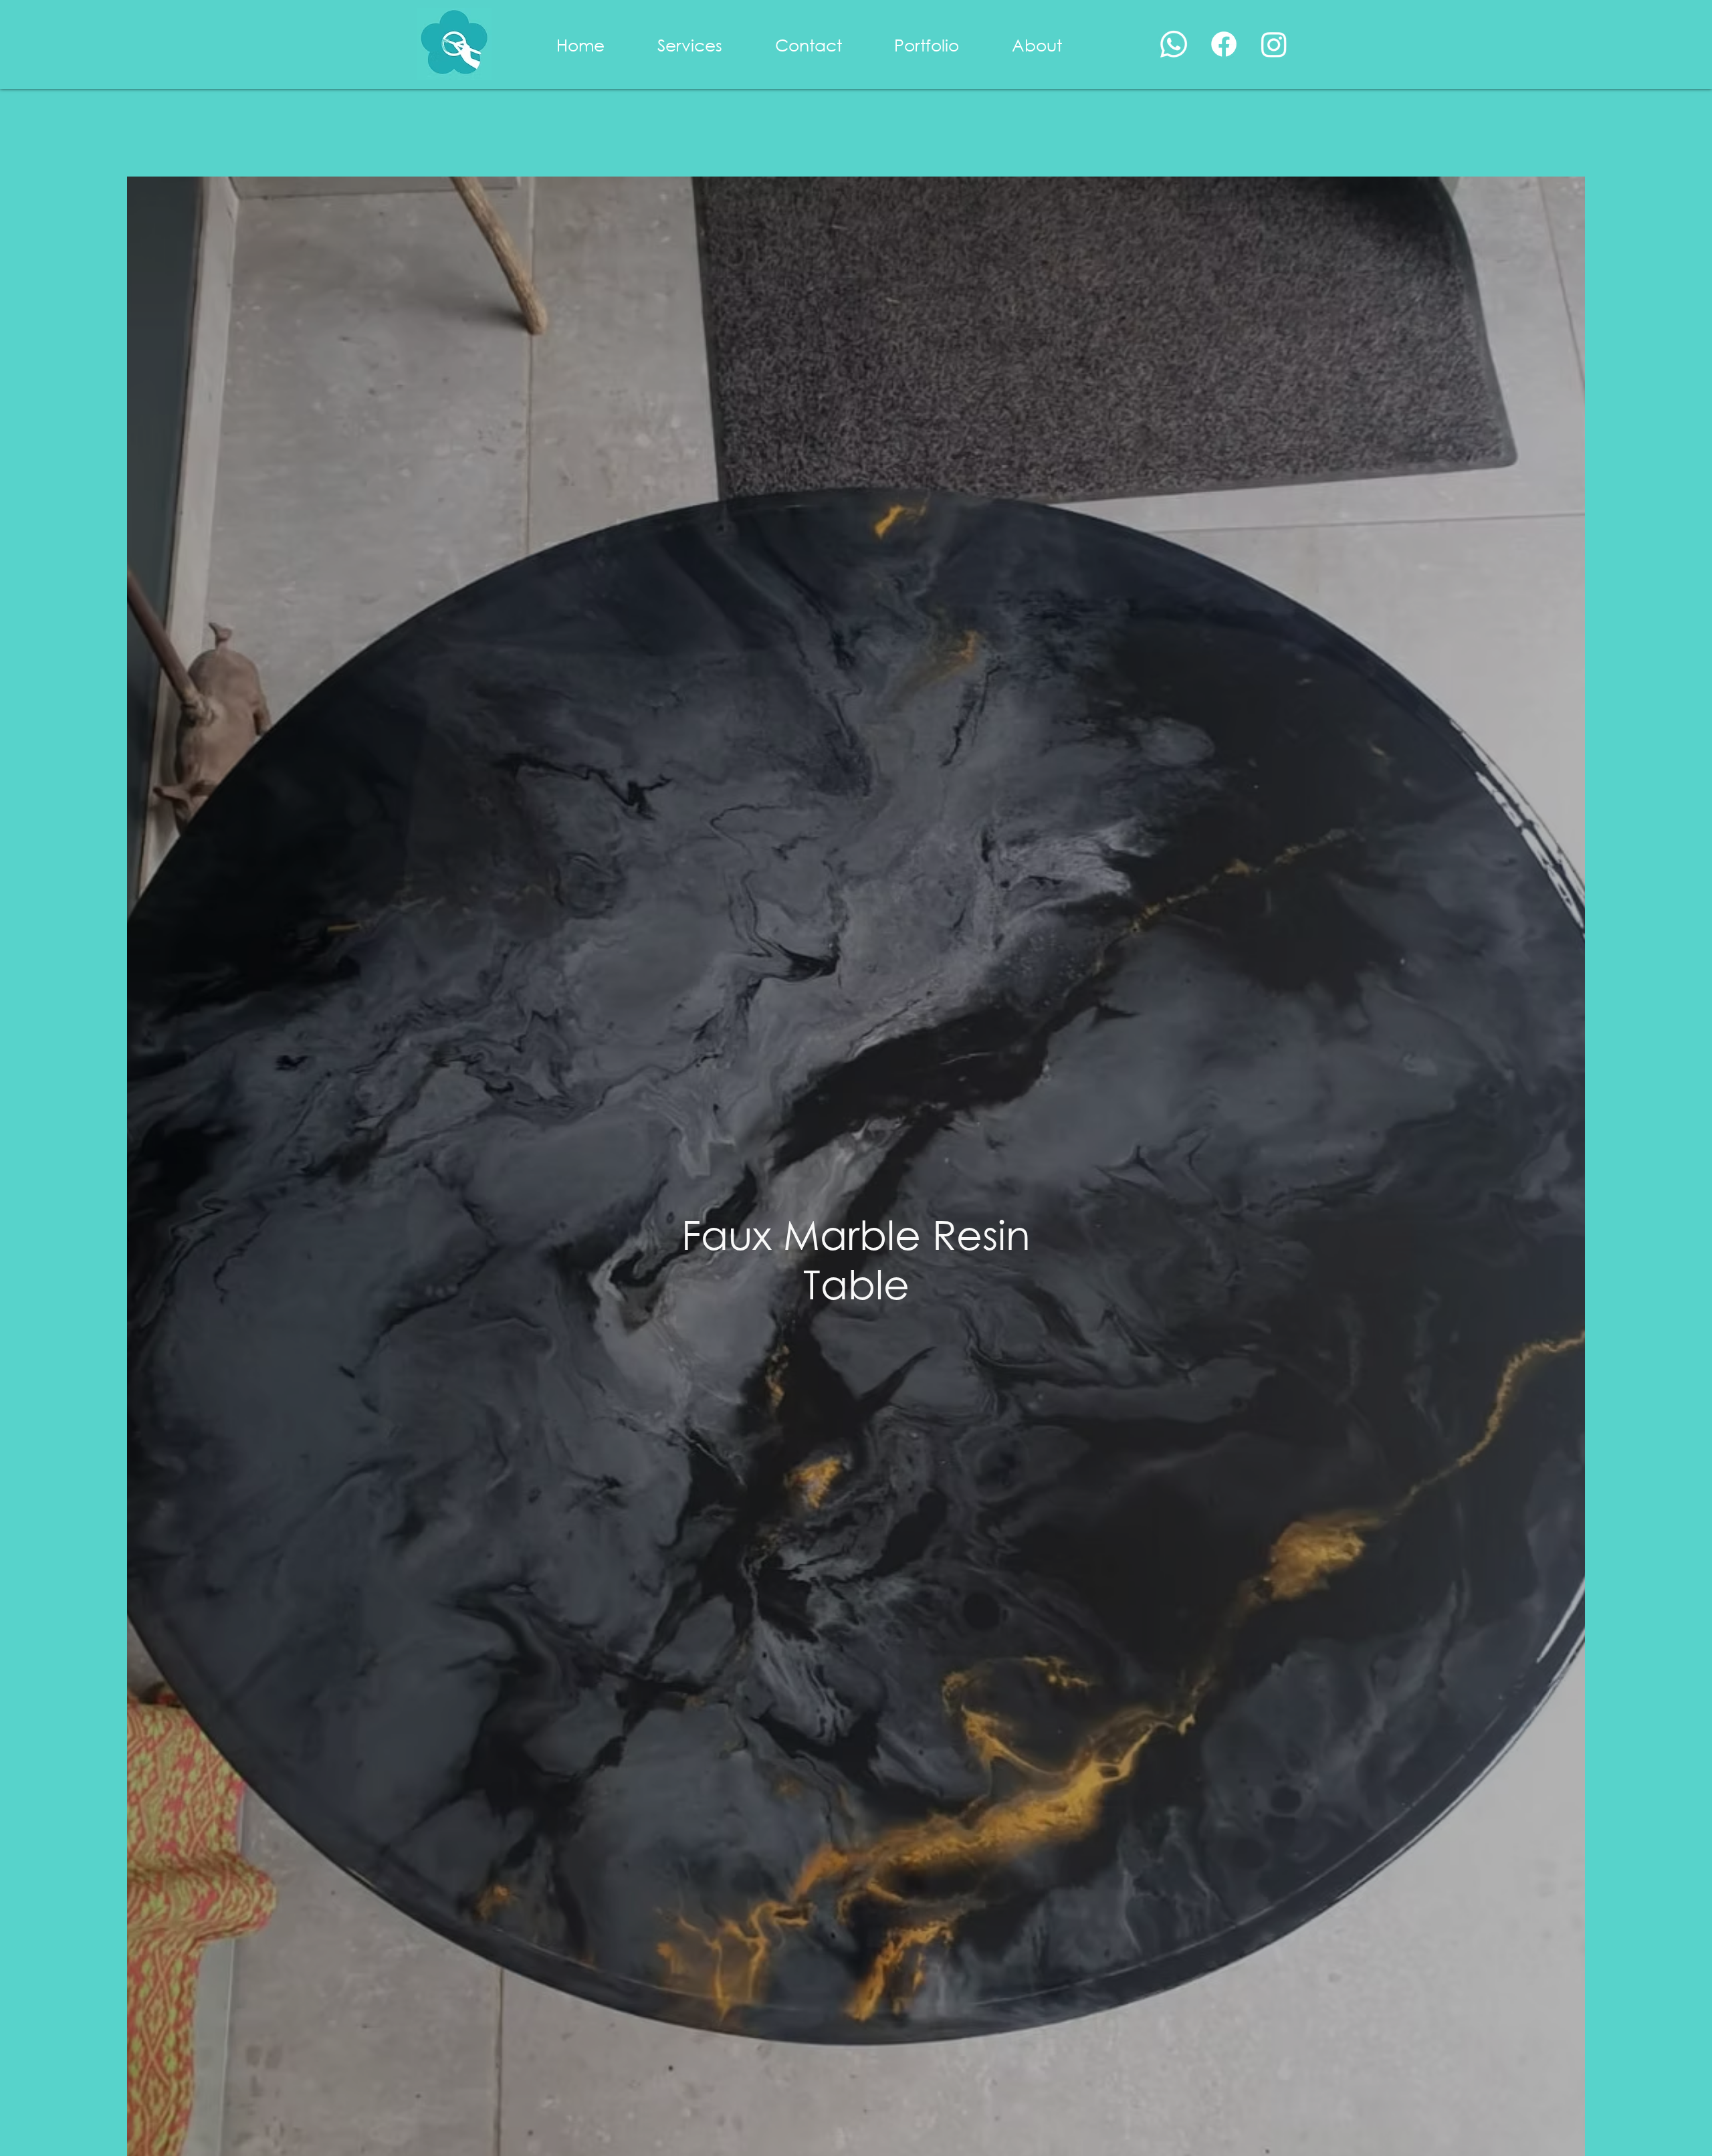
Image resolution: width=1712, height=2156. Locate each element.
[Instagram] (1274, 44)
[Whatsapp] (1174, 44)
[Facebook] (1224, 44)
